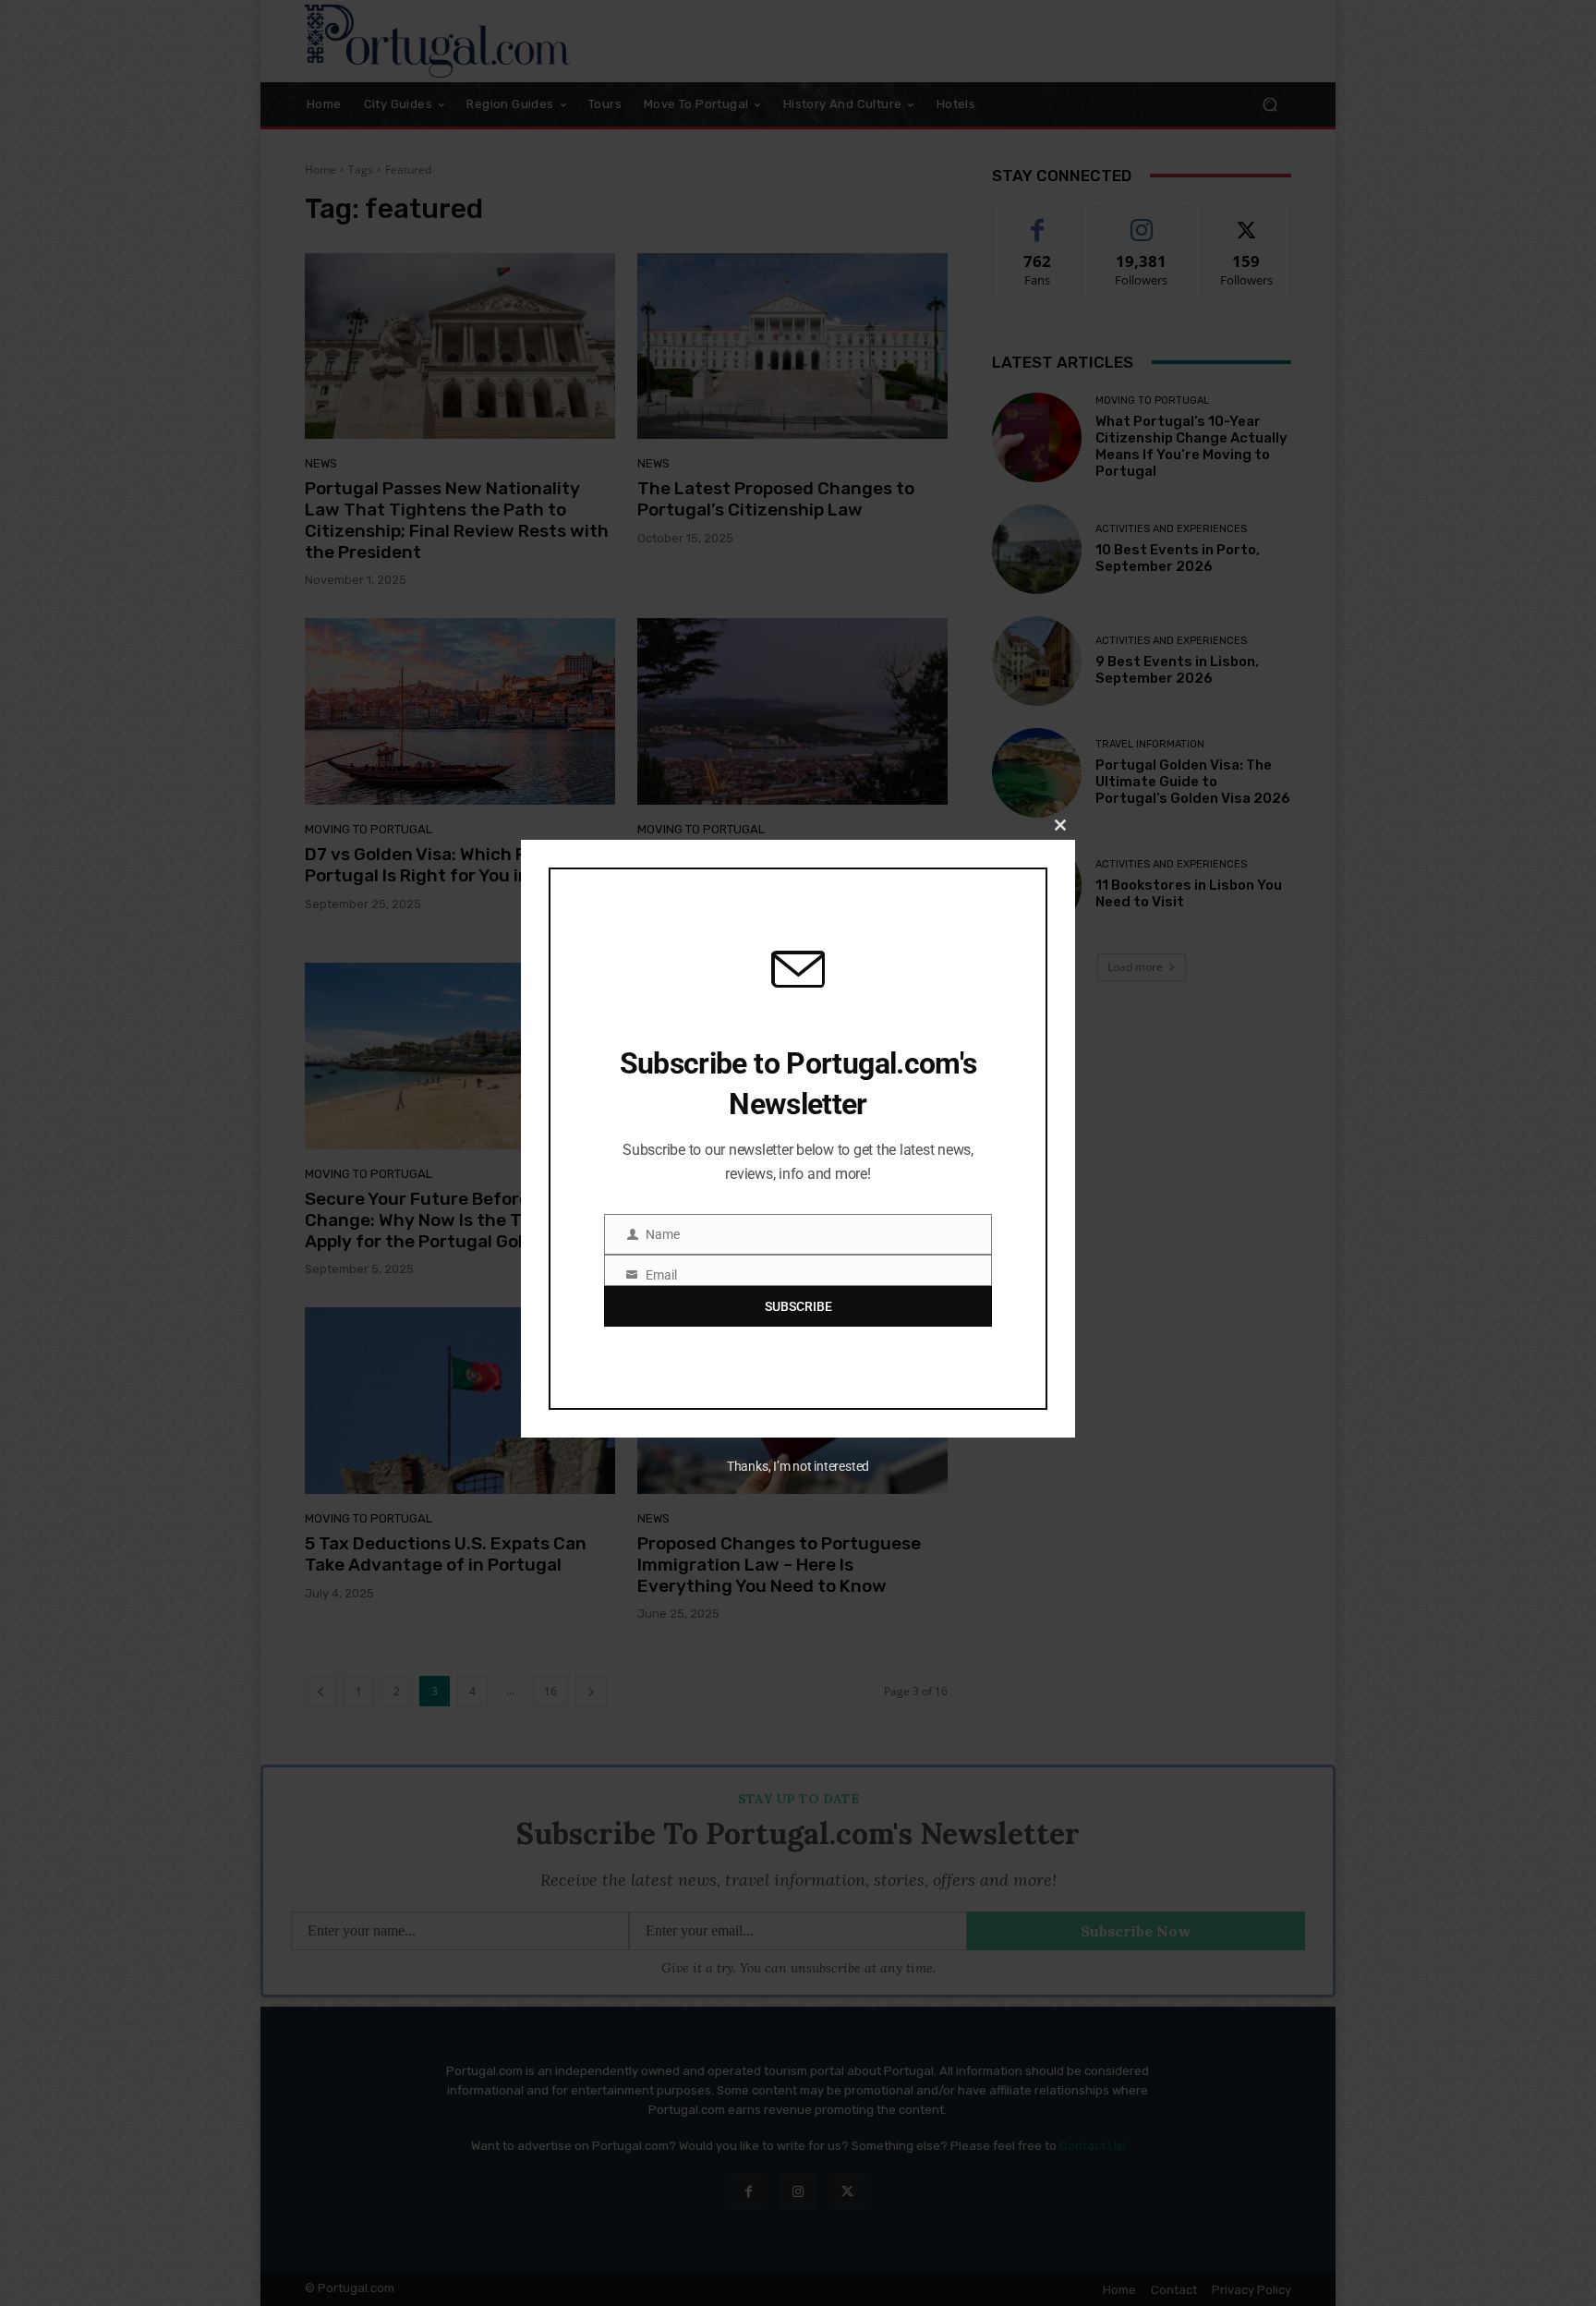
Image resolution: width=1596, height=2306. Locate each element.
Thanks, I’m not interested (798, 1466)
